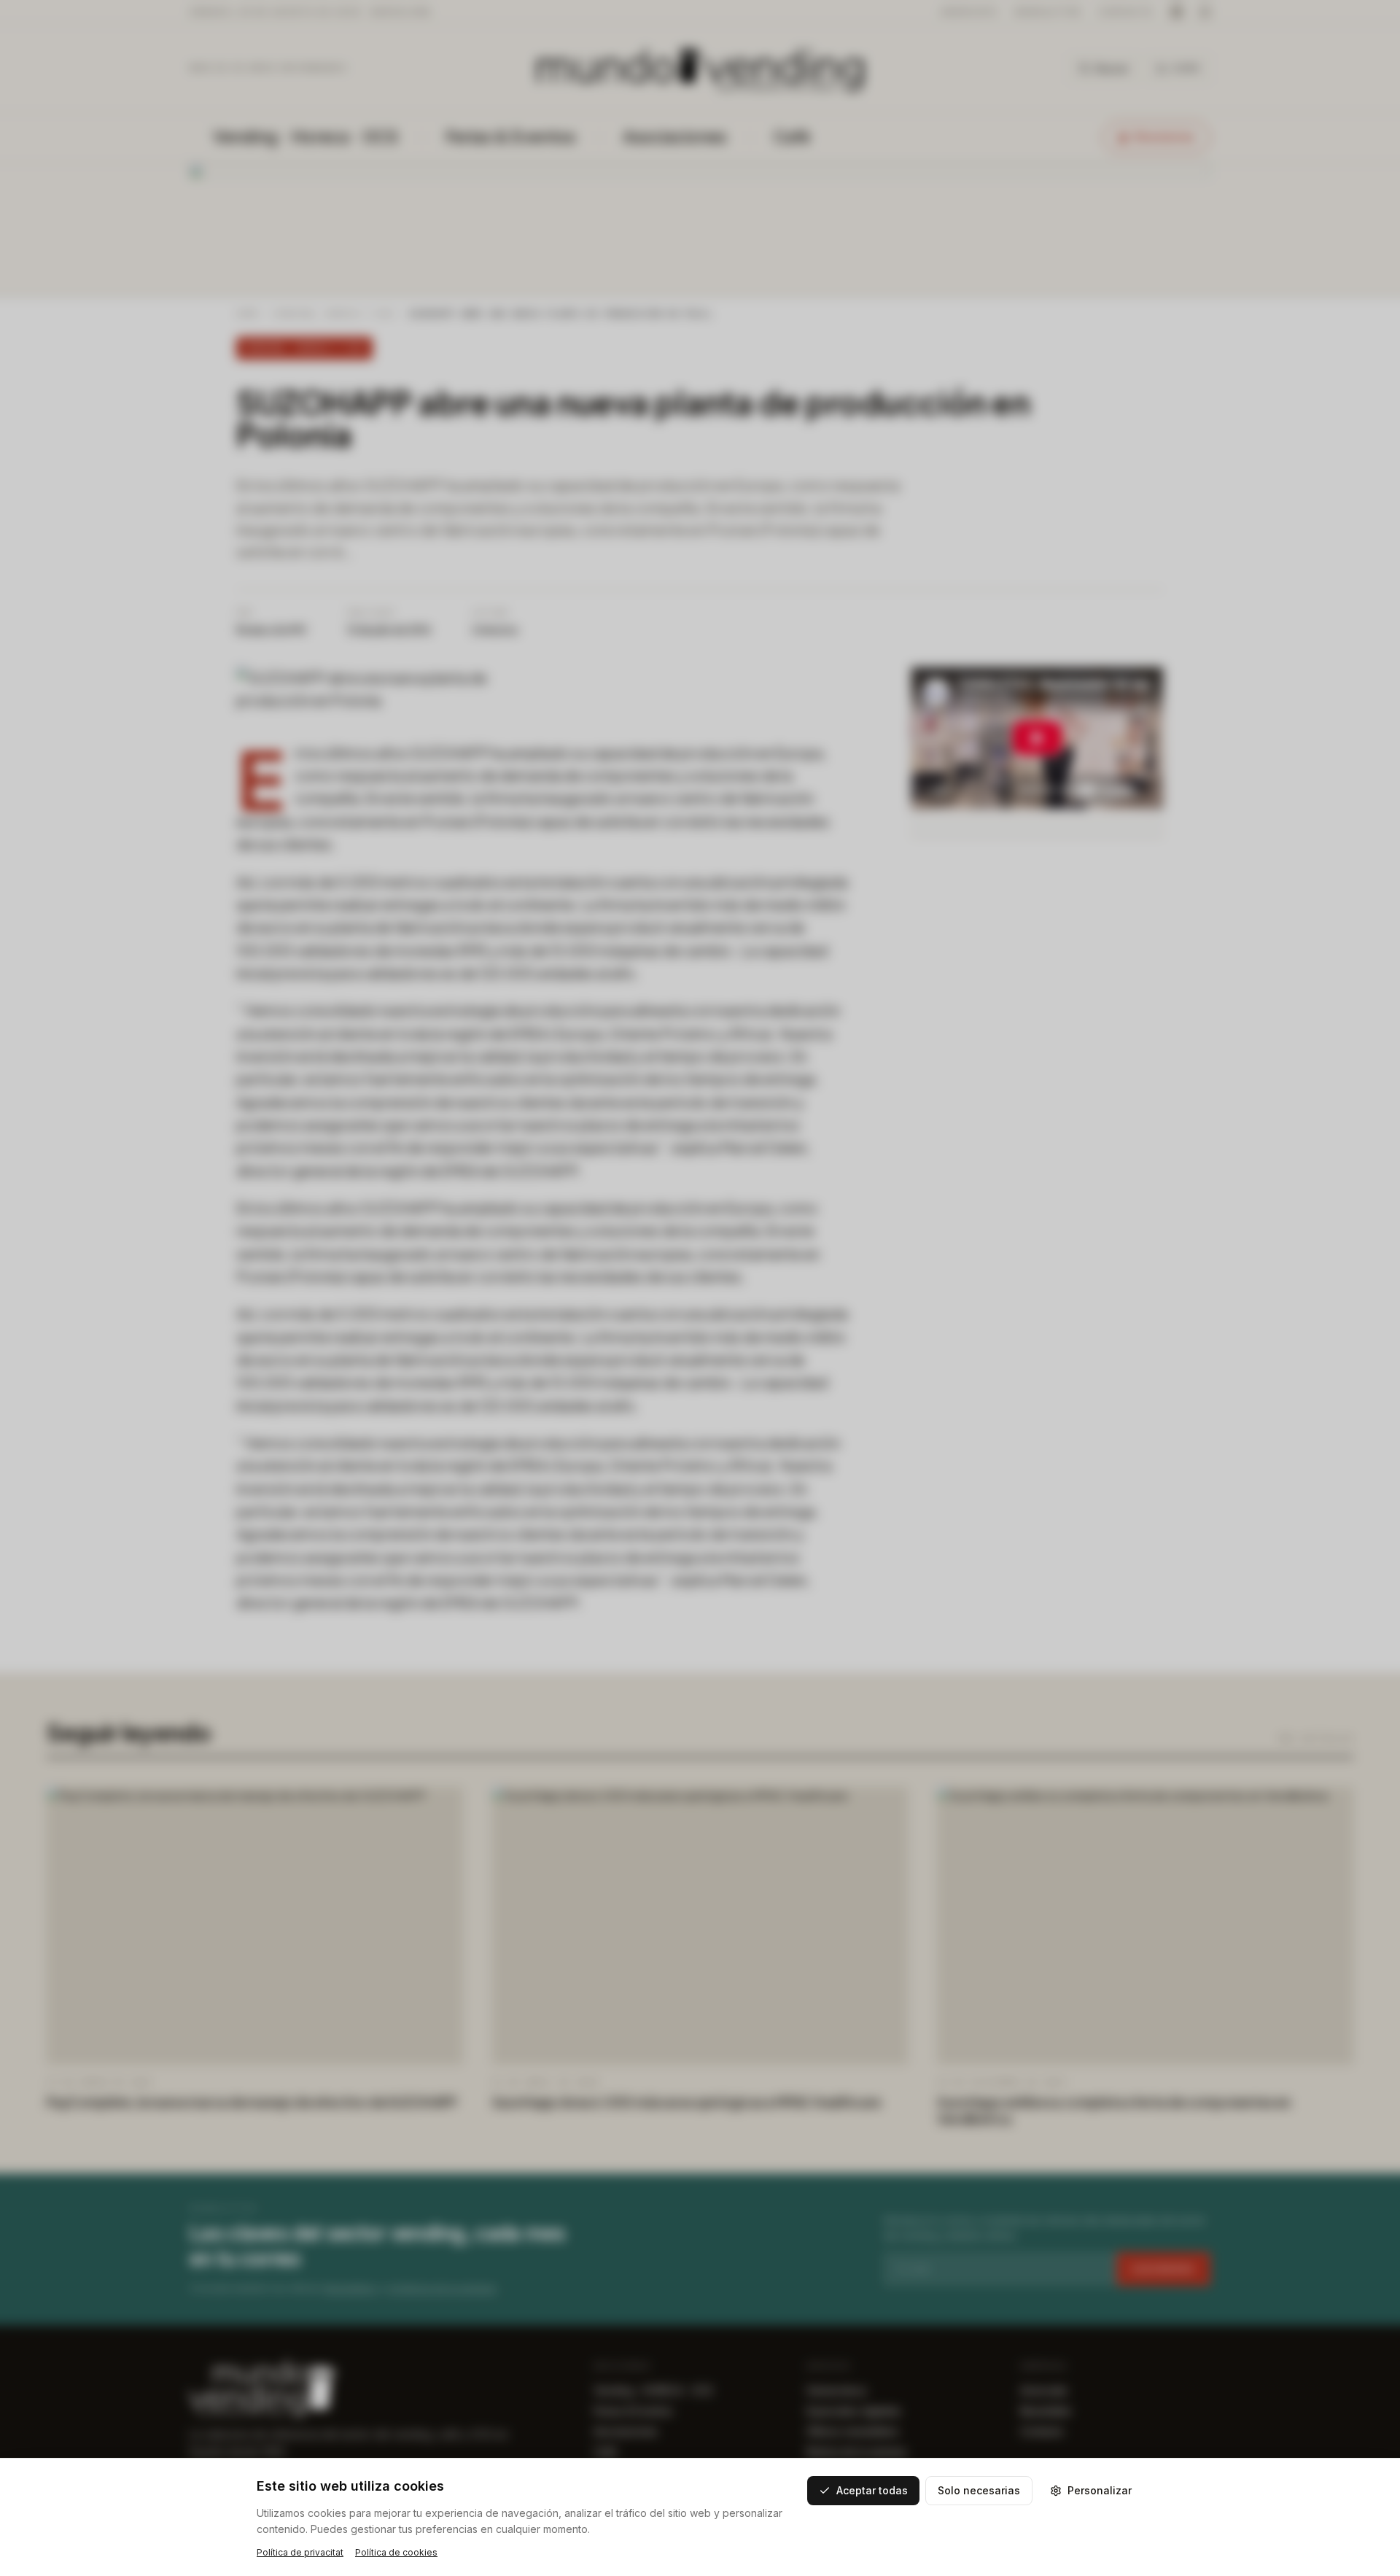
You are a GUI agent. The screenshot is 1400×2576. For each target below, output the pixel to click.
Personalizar (1100, 2490)
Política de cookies (396, 2552)
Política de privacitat (300, 2552)
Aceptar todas (872, 2490)
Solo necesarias (979, 2490)
